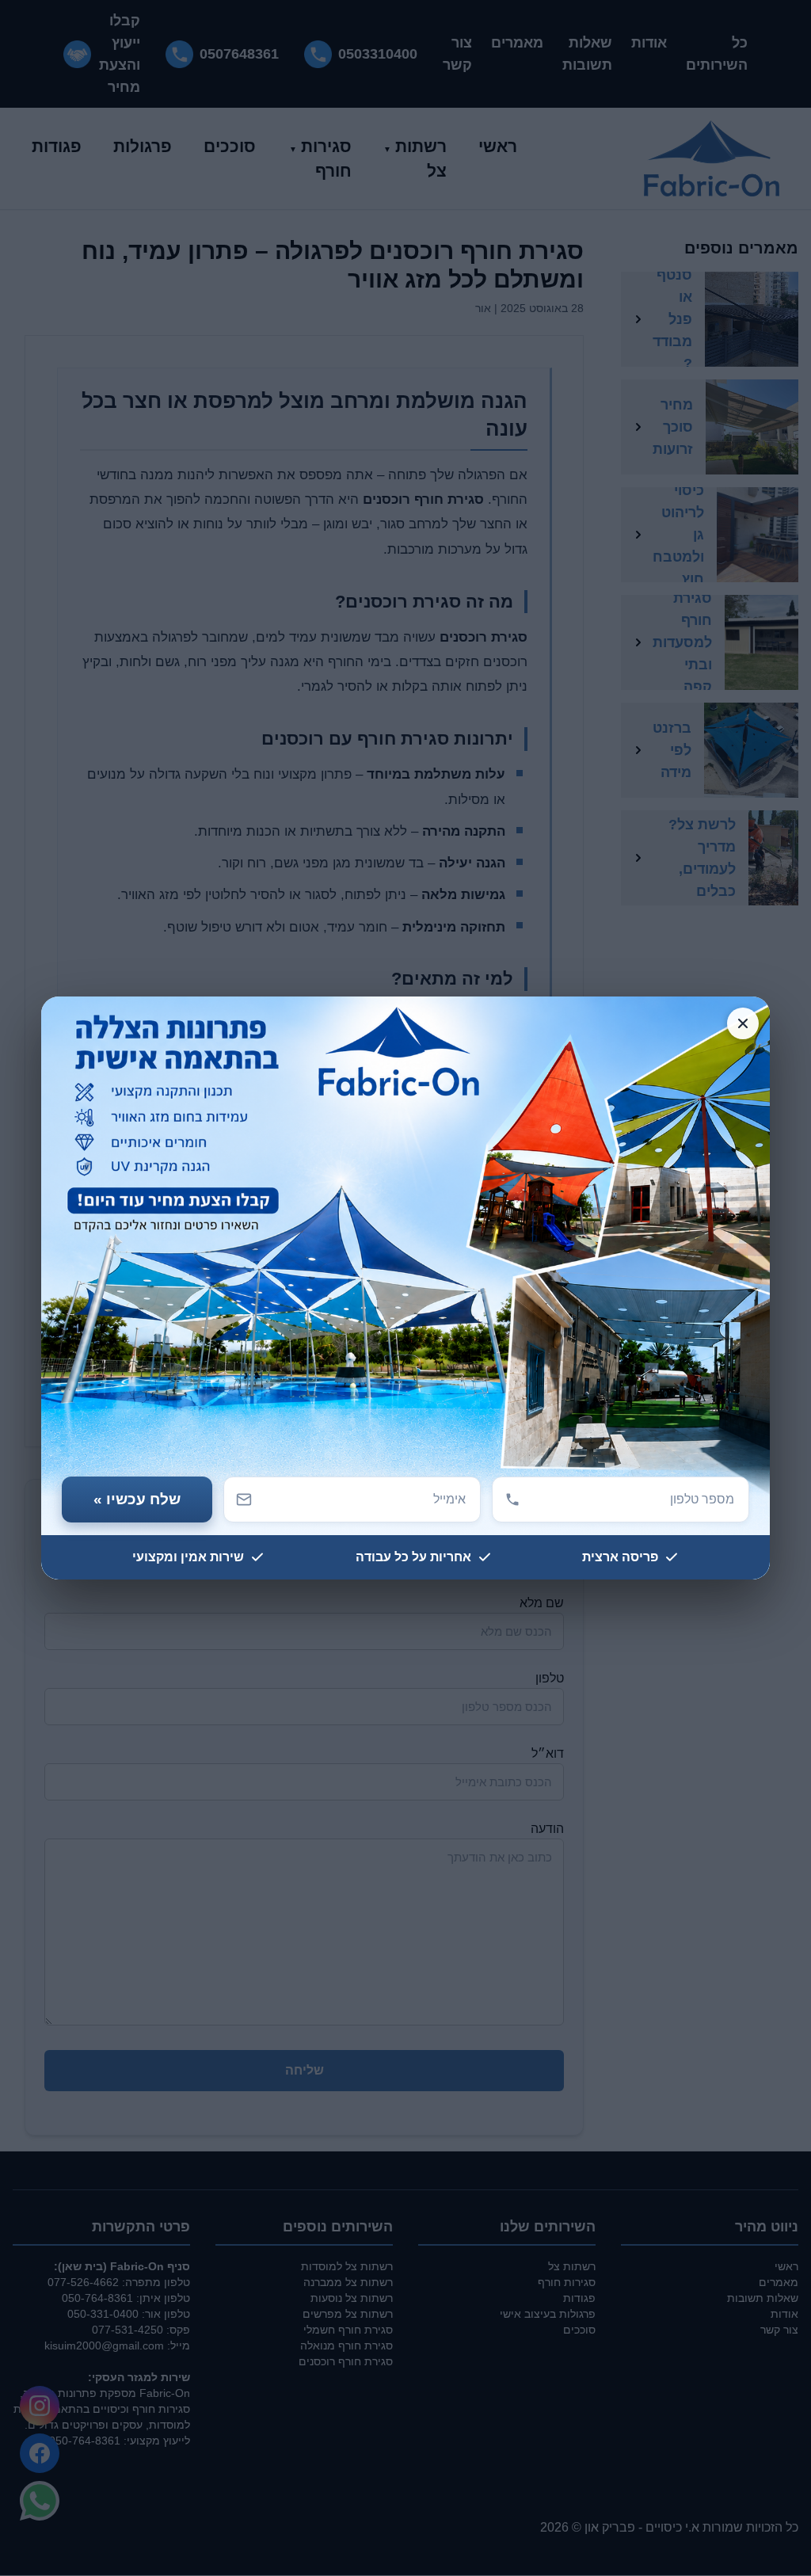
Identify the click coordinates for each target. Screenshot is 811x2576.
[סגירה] (743, 1023)
